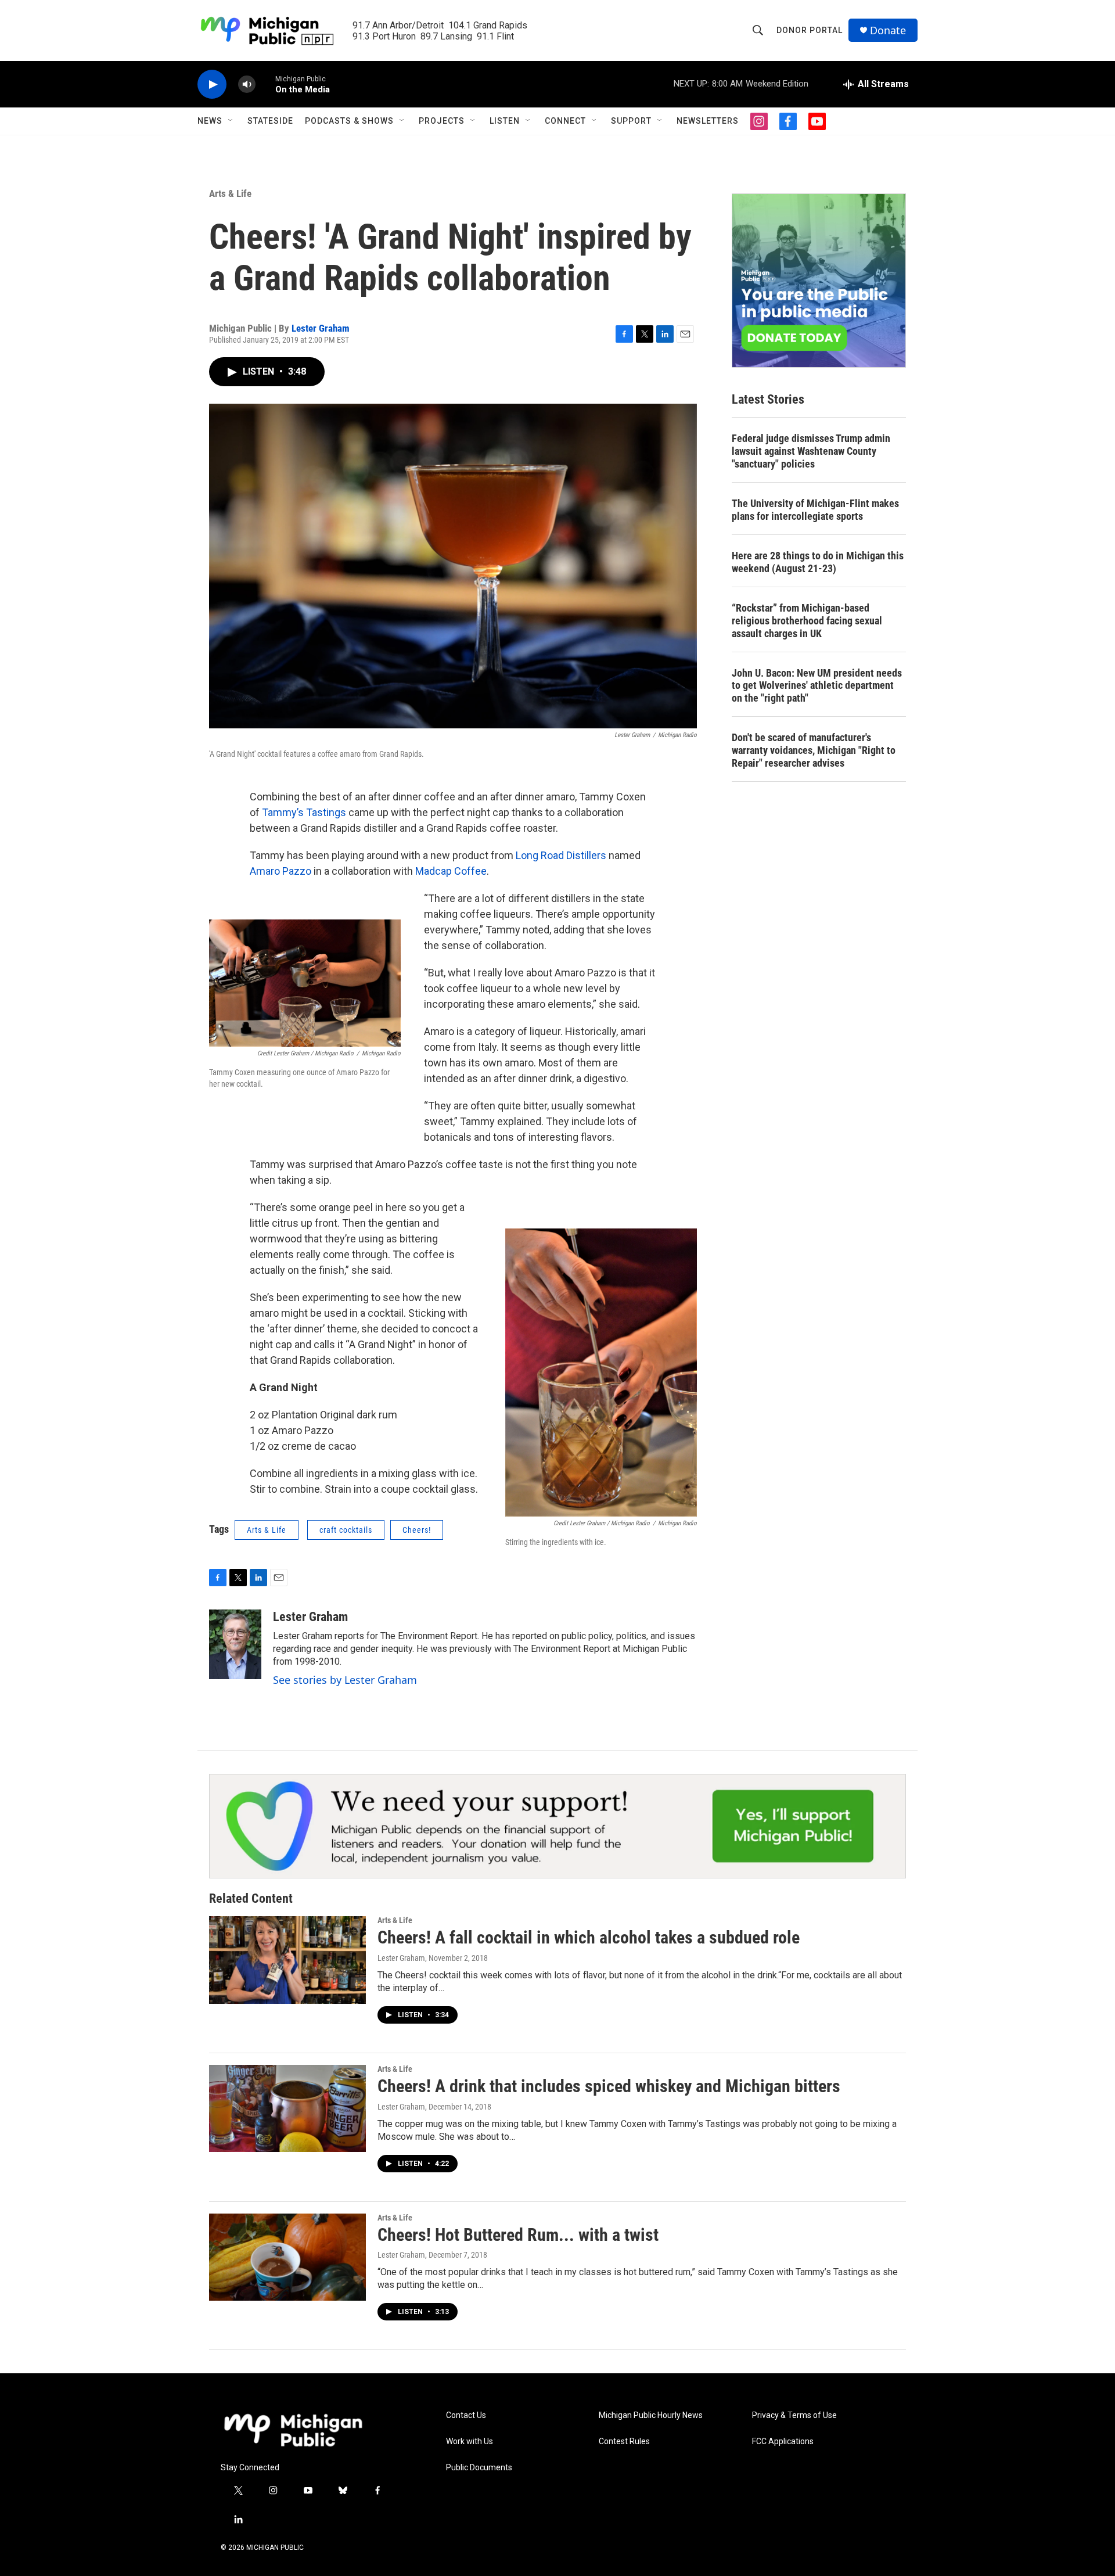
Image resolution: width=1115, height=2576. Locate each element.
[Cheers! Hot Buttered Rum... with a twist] (287, 2257)
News (210, 121)
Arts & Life (230, 193)
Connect (565, 121)
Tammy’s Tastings (304, 812)
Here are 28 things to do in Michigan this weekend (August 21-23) (818, 562)
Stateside (270, 121)
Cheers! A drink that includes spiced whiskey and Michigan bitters (609, 2086)
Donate (888, 30)
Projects (442, 121)
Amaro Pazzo (280, 871)
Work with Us (470, 2442)
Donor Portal (810, 30)
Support (631, 121)
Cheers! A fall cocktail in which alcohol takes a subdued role (589, 1937)
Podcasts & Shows (349, 121)
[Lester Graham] (235, 1644)
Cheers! (417, 1530)
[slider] (265, 84)
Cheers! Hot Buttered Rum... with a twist (518, 2235)
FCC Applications (783, 2442)
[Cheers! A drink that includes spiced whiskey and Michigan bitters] (287, 2108)
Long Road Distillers (561, 855)
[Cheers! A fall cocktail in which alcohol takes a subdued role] (287, 1960)
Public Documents (479, 2468)
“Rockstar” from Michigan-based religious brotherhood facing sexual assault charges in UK (807, 621)
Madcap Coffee (451, 871)
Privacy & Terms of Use (794, 2415)
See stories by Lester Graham (345, 1680)
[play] (212, 85)
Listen (505, 121)
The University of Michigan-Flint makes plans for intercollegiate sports (815, 510)
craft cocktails (346, 1530)
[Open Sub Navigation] (231, 121)
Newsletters (708, 121)
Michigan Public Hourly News (651, 2415)
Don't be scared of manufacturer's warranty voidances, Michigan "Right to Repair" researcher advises (814, 750)
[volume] (247, 85)
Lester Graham (321, 328)
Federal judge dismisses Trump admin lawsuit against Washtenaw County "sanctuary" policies (811, 451)
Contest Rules (624, 2442)
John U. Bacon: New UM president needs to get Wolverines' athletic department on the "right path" (817, 686)
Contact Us (466, 2415)
